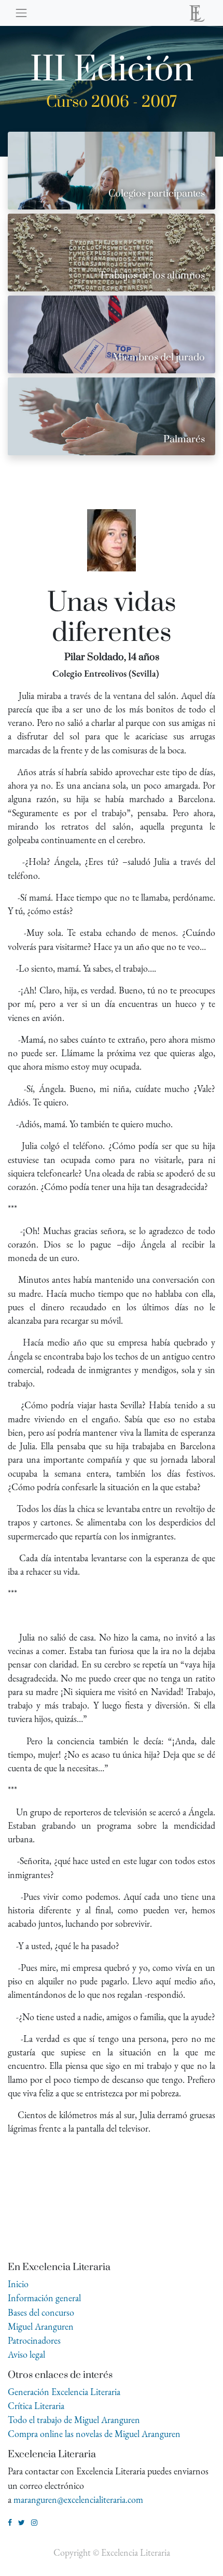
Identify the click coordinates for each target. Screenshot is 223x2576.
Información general (44, 2298)
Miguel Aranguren (41, 2326)
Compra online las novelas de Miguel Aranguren (94, 2434)
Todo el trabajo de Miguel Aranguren (74, 2420)
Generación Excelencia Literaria (64, 2392)
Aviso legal (26, 2354)
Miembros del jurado (159, 358)
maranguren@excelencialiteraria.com (78, 2500)
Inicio (18, 2284)
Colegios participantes (157, 194)
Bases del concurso (41, 2312)
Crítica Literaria (36, 2406)
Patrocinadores (34, 2340)
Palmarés (184, 439)
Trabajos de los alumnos (152, 276)
